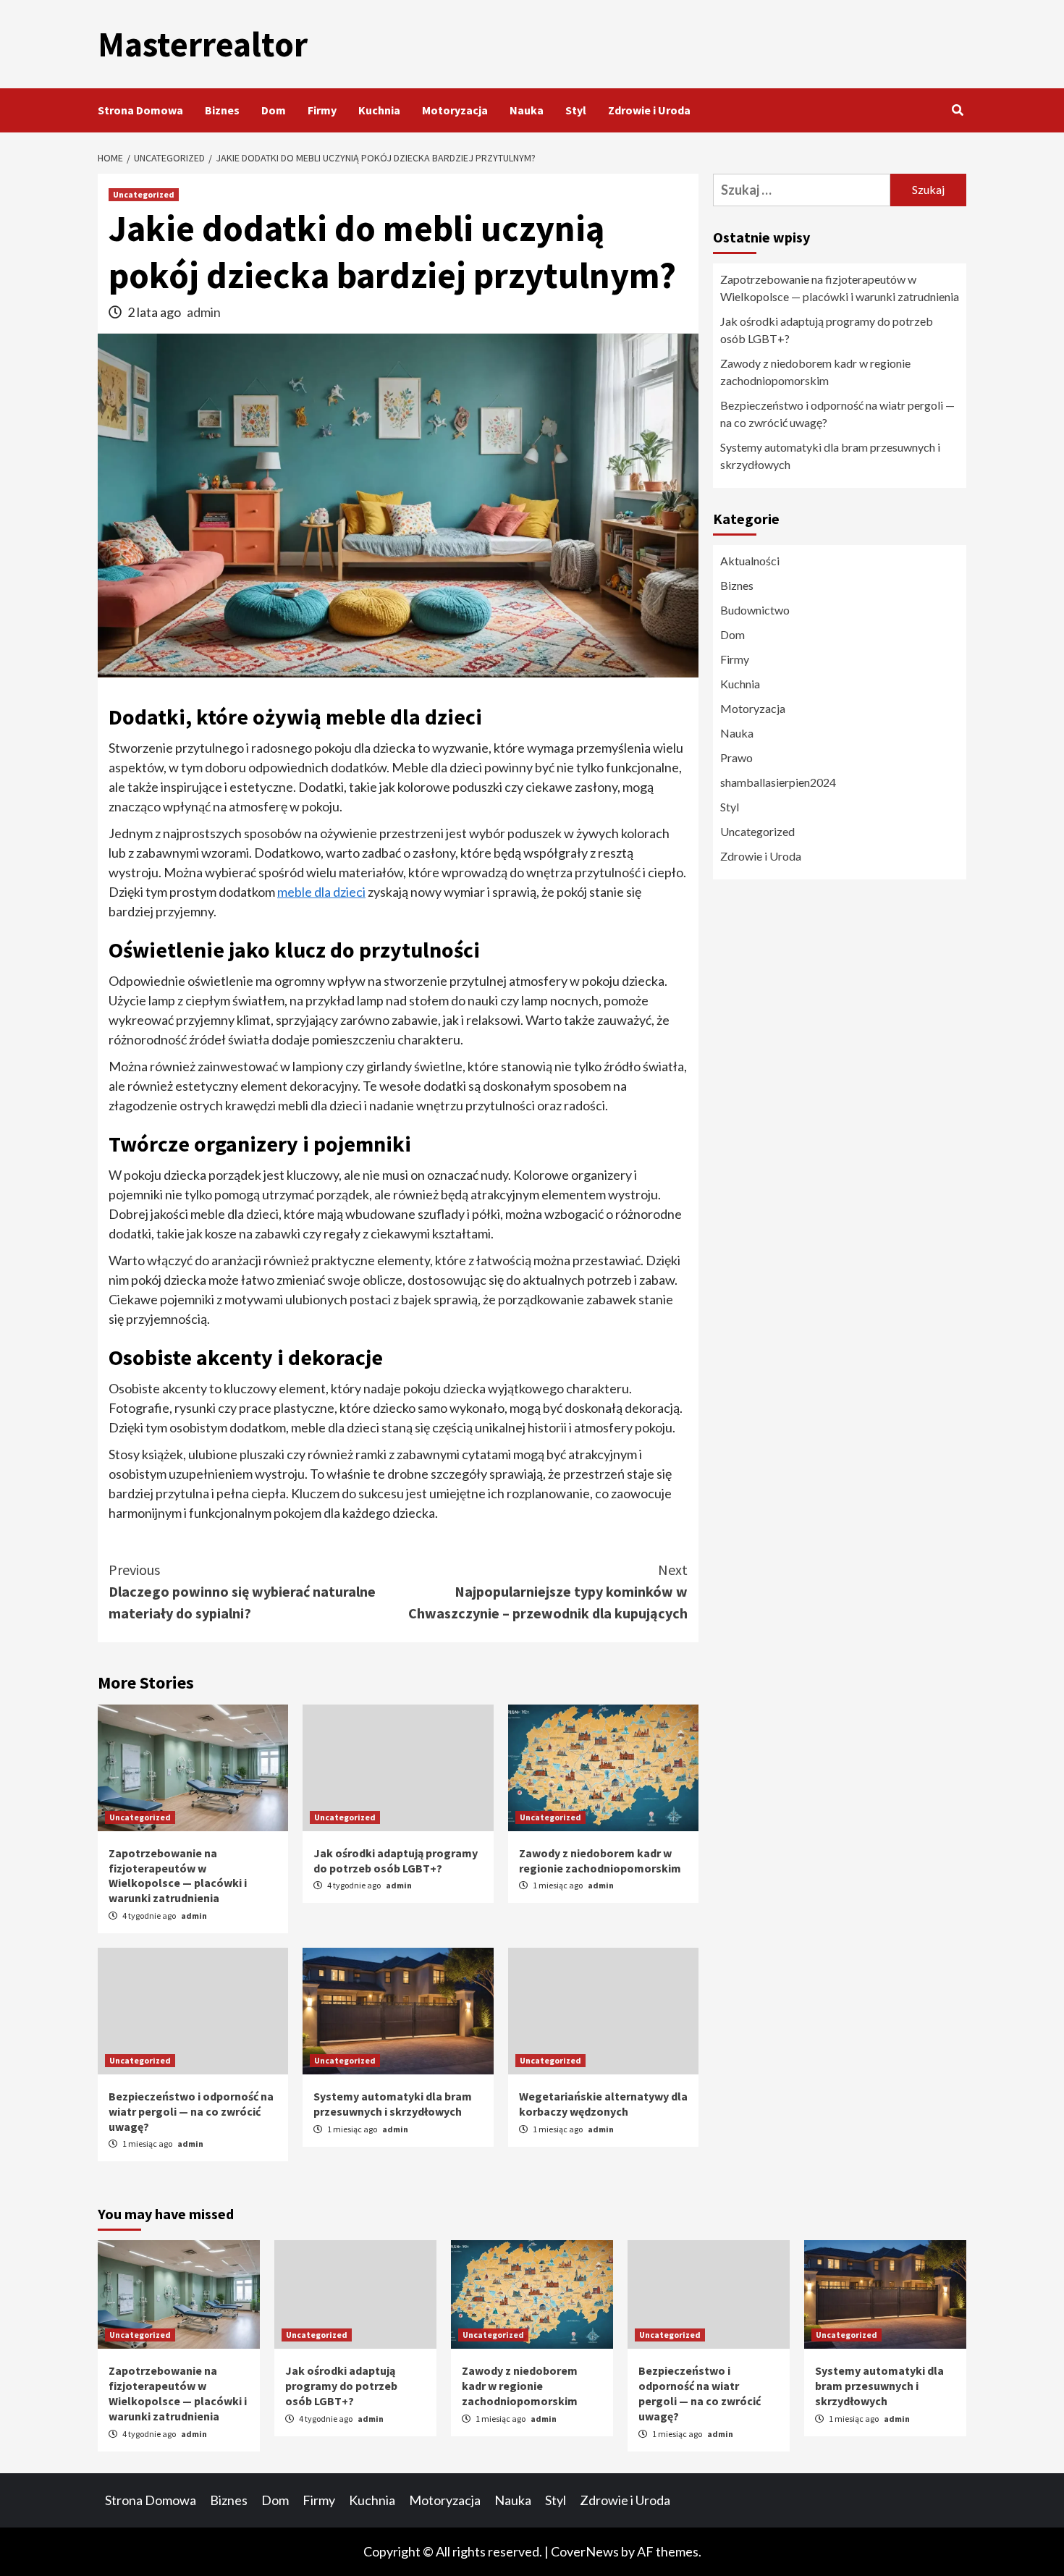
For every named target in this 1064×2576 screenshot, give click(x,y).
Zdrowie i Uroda (649, 110)
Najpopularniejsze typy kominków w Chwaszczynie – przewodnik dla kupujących (548, 1591)
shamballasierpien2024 (778, 782)
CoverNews (585, 2551)
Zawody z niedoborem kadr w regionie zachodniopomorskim (600, 1861)
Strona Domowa (140, 110)
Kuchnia (379, 110)
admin (204, 312)
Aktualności (750, 561)
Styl (576, 110)
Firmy (322, 110)
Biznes (222, 110)
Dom (274, 110)
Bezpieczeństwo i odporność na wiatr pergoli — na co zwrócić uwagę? (191, 2111)
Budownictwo (755, 610)
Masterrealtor (203, 44)
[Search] (957, 110)
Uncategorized (144, 194)
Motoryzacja (455, 110)
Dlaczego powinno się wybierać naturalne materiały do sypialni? (242, 1591)
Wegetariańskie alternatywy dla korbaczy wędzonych (603, 2104)
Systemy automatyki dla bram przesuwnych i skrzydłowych (393, 2104)
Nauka (527, 110)
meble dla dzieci (321, 892)
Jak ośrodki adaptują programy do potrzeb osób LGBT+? (396, 1861)
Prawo (736, 757)
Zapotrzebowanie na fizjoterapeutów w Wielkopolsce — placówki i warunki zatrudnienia (178, 1875)
